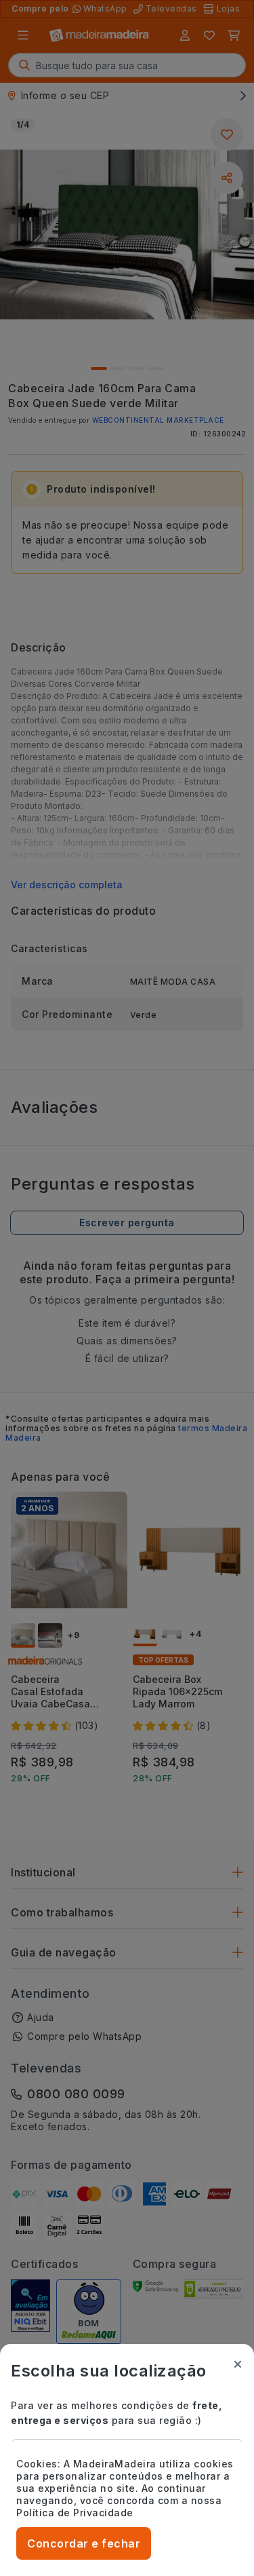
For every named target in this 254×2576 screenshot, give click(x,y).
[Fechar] (238, 2364)
